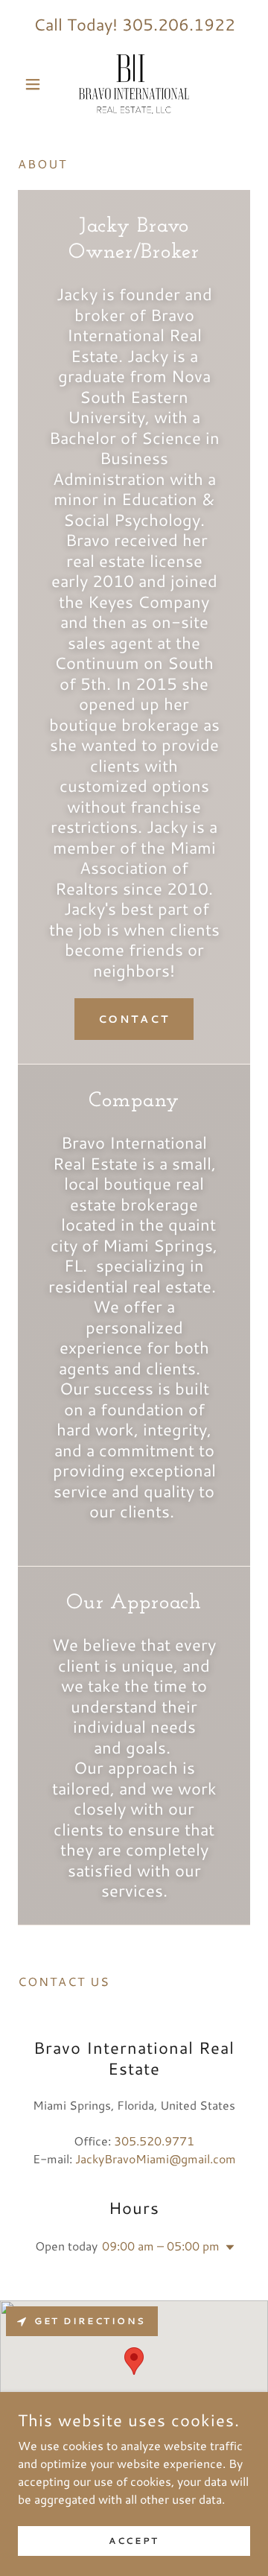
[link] (134, 84)
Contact (134, 1019)
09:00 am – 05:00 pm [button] (161, 2246)
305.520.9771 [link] (154, 2141)
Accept (134, 2541)
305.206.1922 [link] (179, 24)
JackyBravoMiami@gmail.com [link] (156, 2158)
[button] (35, 84)
